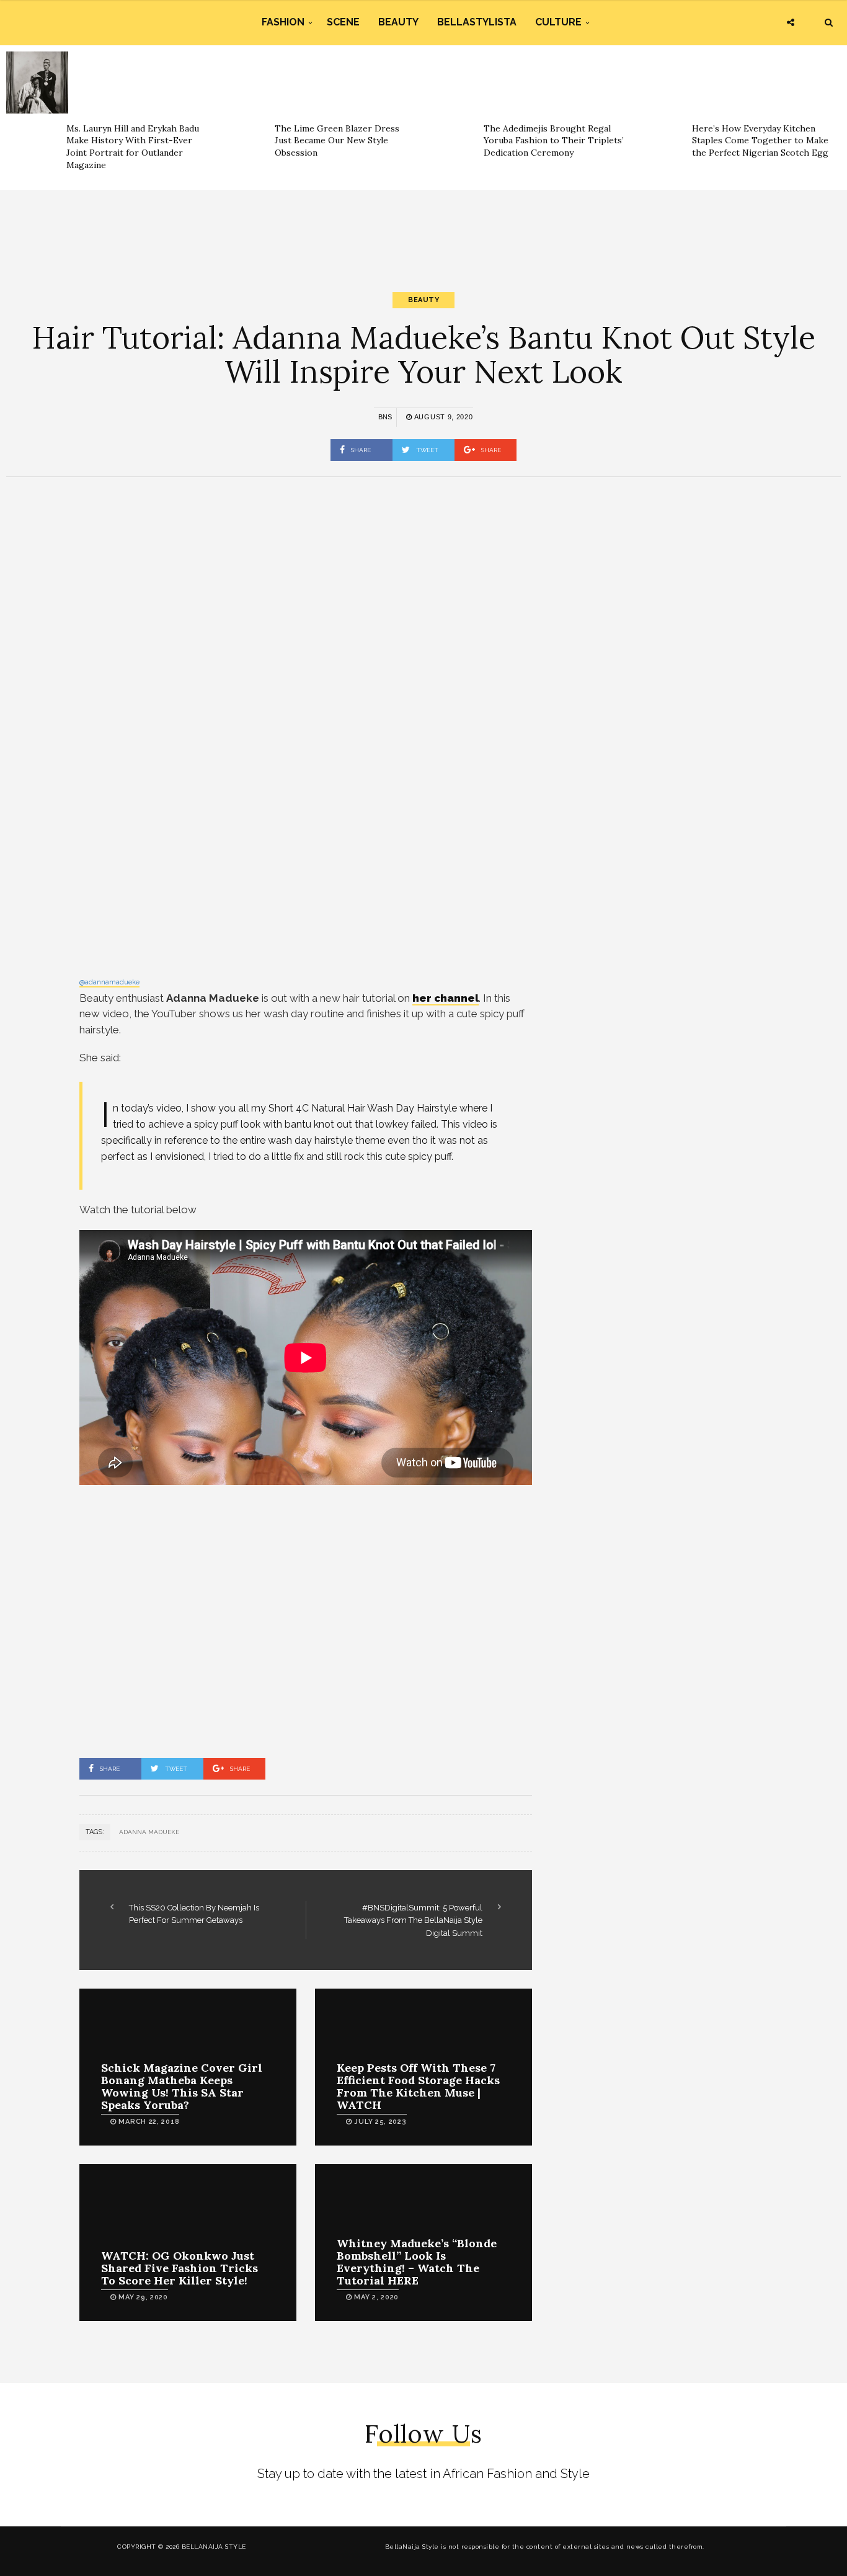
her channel (446, 998)
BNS (385, 417)
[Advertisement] (423, 230)
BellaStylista (477, 22)
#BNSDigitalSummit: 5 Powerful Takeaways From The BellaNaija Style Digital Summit (413, 1920)
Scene (343, 22)
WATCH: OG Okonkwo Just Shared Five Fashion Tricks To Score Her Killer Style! (180, 2268)
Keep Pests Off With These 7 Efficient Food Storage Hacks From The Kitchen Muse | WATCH (418, 2086)
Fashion (283, 22)
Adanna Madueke (149, 1832)
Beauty (398, 22)
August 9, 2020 (442, 417)
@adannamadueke (109, 982)
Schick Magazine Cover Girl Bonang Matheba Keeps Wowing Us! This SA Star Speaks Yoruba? (182, 2086)
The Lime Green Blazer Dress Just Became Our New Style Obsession (337, 140)
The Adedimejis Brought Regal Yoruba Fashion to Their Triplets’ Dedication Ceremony (554, 140)
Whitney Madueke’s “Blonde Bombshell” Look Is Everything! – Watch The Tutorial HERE (417, 2262)
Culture (558, 22)
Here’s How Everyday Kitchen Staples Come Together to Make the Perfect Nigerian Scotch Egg (760, 140)
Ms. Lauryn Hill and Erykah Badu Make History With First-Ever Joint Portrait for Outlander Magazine (133, 147)
